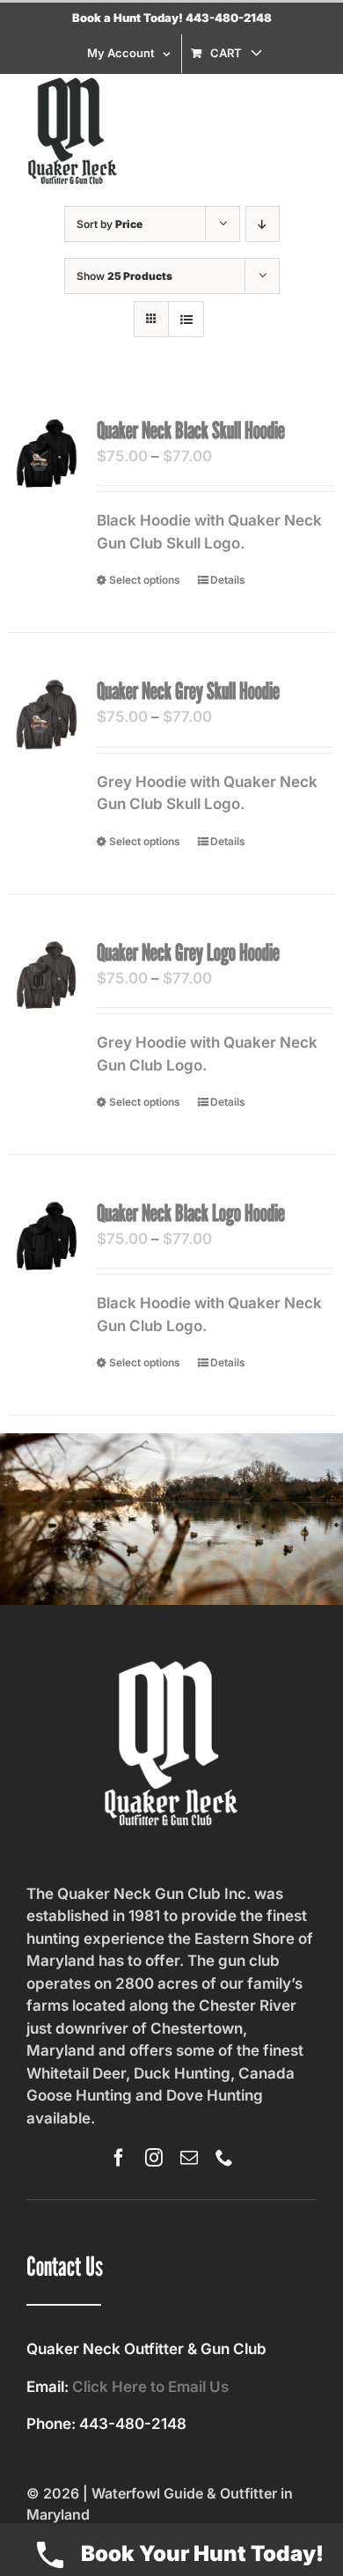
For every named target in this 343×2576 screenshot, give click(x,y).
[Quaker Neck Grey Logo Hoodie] (46, 976)
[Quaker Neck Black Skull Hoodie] (46, 454)
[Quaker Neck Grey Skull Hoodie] (46, 714)
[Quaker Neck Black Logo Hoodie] (46, 1236)
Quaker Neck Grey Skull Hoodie (188, 691)
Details (228, 580)
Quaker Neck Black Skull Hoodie (191, 430)
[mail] (189, 2158)
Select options (145, 580)
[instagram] (154, 2158)
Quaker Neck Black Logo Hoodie (191, 1213)
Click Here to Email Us (150, 2387)
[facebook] (119, 2158)
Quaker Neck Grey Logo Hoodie (188, 952)
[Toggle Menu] (304, 131)
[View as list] (186, 319)
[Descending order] (263, 224)
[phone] (224, 2158)
